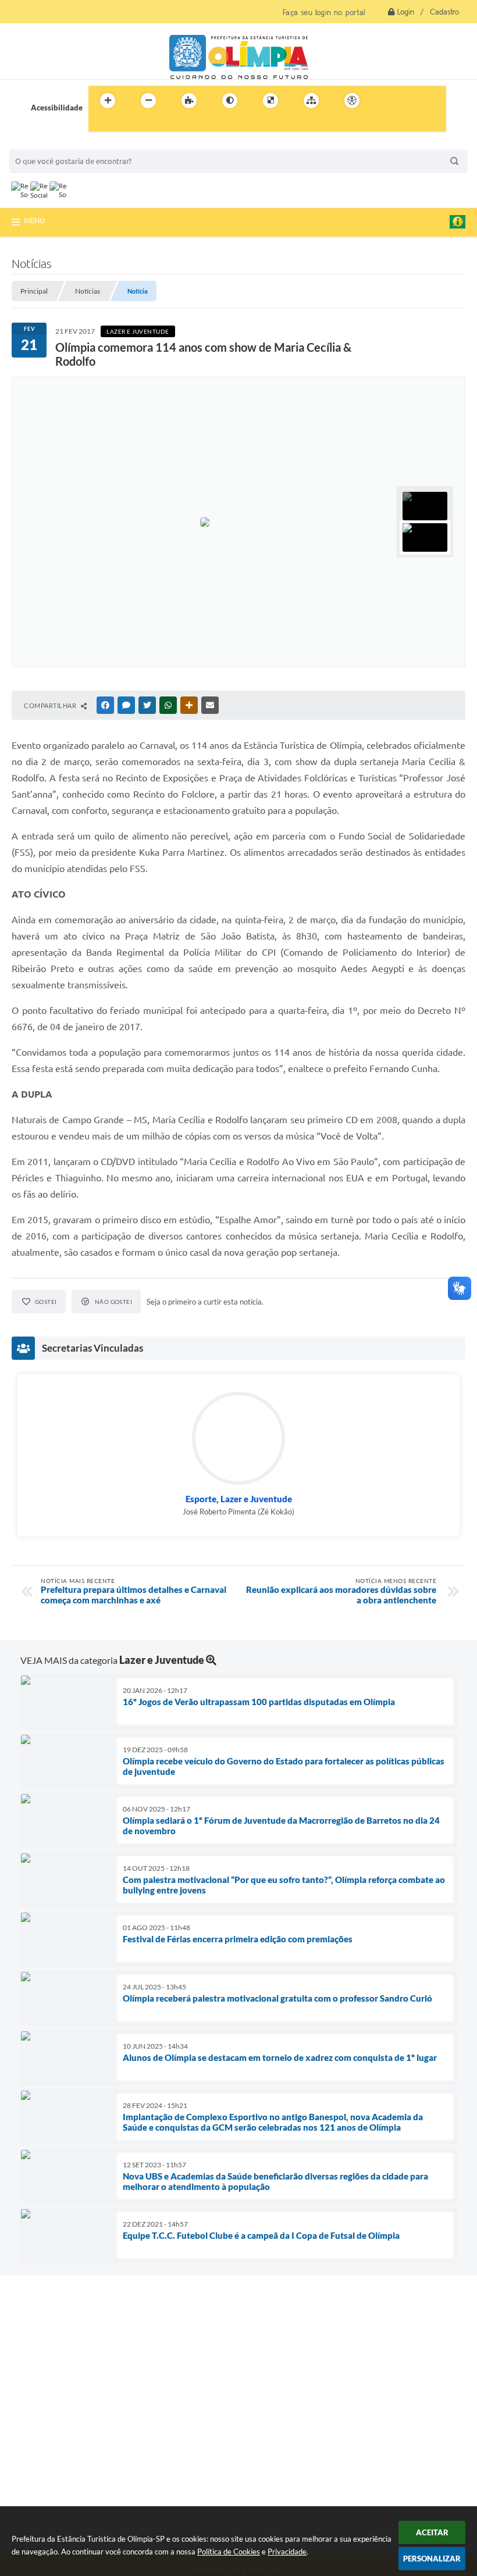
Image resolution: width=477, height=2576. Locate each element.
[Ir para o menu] (411, 101)
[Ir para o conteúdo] (385, 101)
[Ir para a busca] (100, 124)
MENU (34, 220)
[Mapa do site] (311, 101)
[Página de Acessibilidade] (352, 101)
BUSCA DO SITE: (44, 144)
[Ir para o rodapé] (126, 124)
